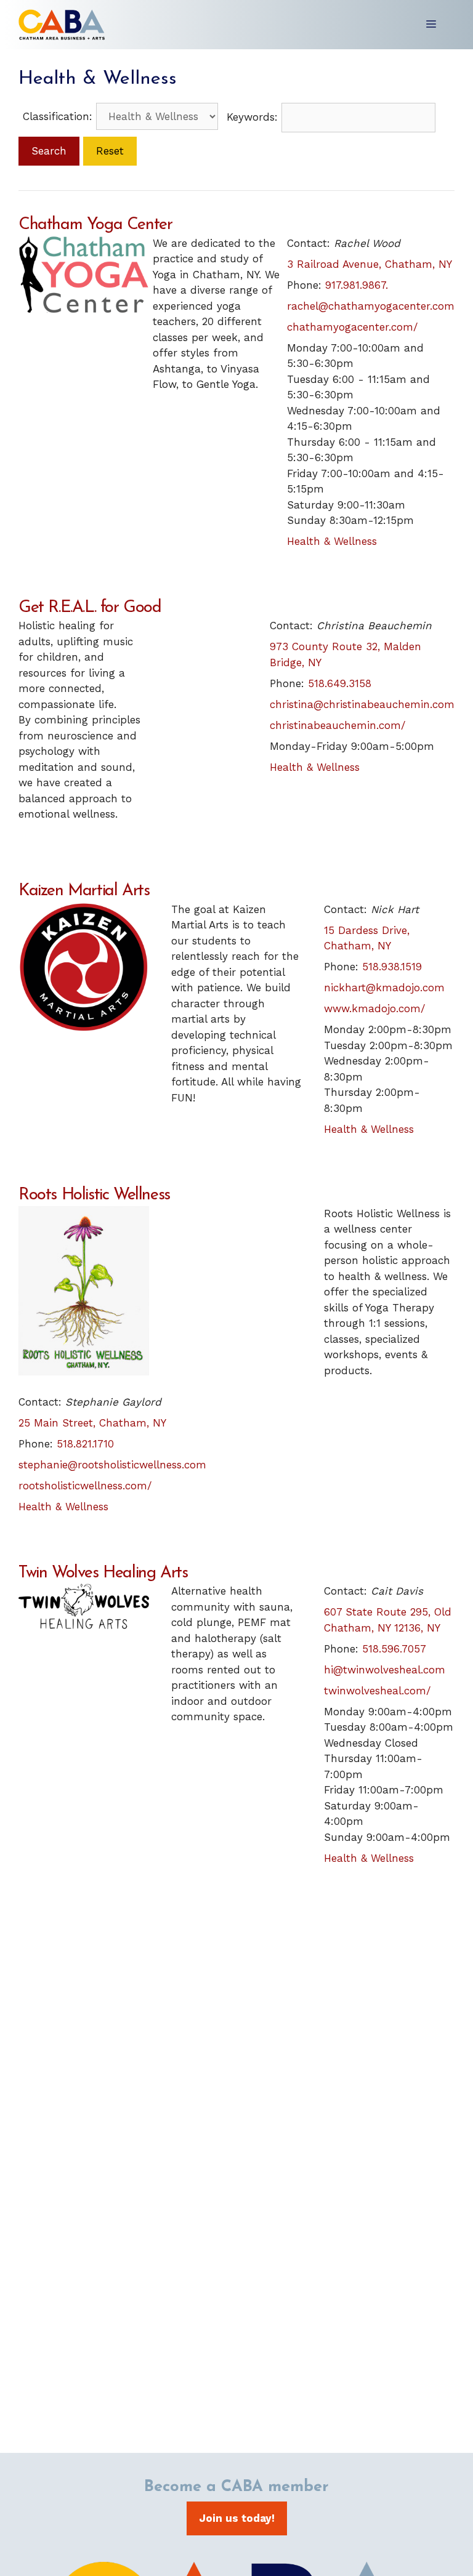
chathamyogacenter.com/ (352, 327)
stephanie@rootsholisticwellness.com (112, 1465)
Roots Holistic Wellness (94, 1195)
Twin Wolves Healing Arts (103, 1573)
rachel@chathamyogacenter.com (371, 306)
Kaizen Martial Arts (84, 891)
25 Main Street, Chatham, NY (92, 1423)
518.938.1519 (392, 967)
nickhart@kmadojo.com (384, 988)
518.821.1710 (85, 1444)
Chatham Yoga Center (95, 225)
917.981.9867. (357, 285)
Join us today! (237, 2518)
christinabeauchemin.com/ (338, 725)
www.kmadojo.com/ (374, 1008)
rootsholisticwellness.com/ (85, 1486)
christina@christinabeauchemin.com (362, 704)
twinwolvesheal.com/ (377, 1691)
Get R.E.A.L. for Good (90, 608)
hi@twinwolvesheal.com (385, 1670)
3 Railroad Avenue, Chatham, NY (370, 264)
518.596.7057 (394, 1649)
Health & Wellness (332, 541)
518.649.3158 (340, 683)
